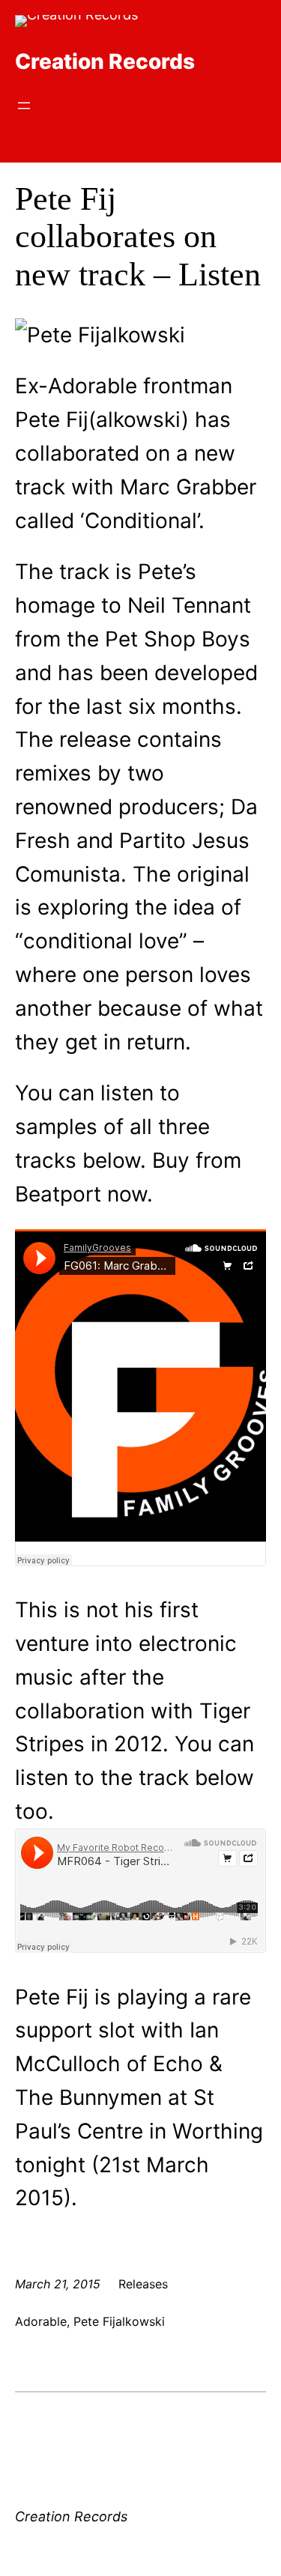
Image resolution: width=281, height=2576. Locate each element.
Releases (143, 2284)
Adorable (41, 2321)
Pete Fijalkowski (119, 2321)
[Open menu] (24, 106)
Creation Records (105, 61)
